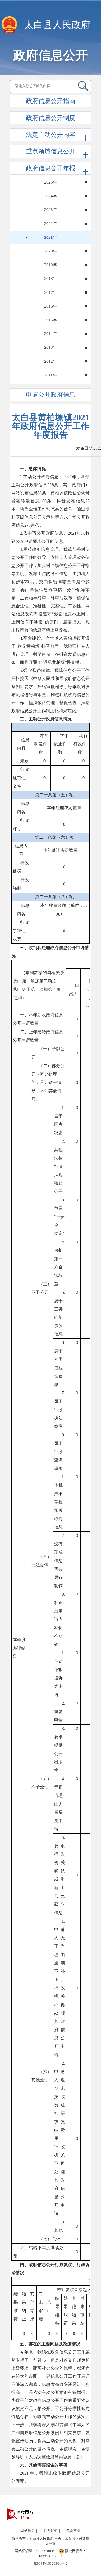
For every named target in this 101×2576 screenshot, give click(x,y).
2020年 (50, 251)
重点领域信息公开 (51, 151)
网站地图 (28, 2531)
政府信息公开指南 (51, 101)
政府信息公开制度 (51, 118)
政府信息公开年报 (51, 168)
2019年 (50, 265)
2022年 (50, 224)
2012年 (50, 361)
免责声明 (73, 2531)
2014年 (50, 334)
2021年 (50, 237)
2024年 (50, 196)
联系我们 (51, 2531)
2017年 (50, 293)
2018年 (50, 279)
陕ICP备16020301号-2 (51, 2563)
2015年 (50, 320)
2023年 (50, 210)
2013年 (50, 347)
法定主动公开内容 (51, 135)
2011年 (50, 375)
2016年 (50, 306)
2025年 (50, 182)
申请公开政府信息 (51, 395)
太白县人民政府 (57, 25)
